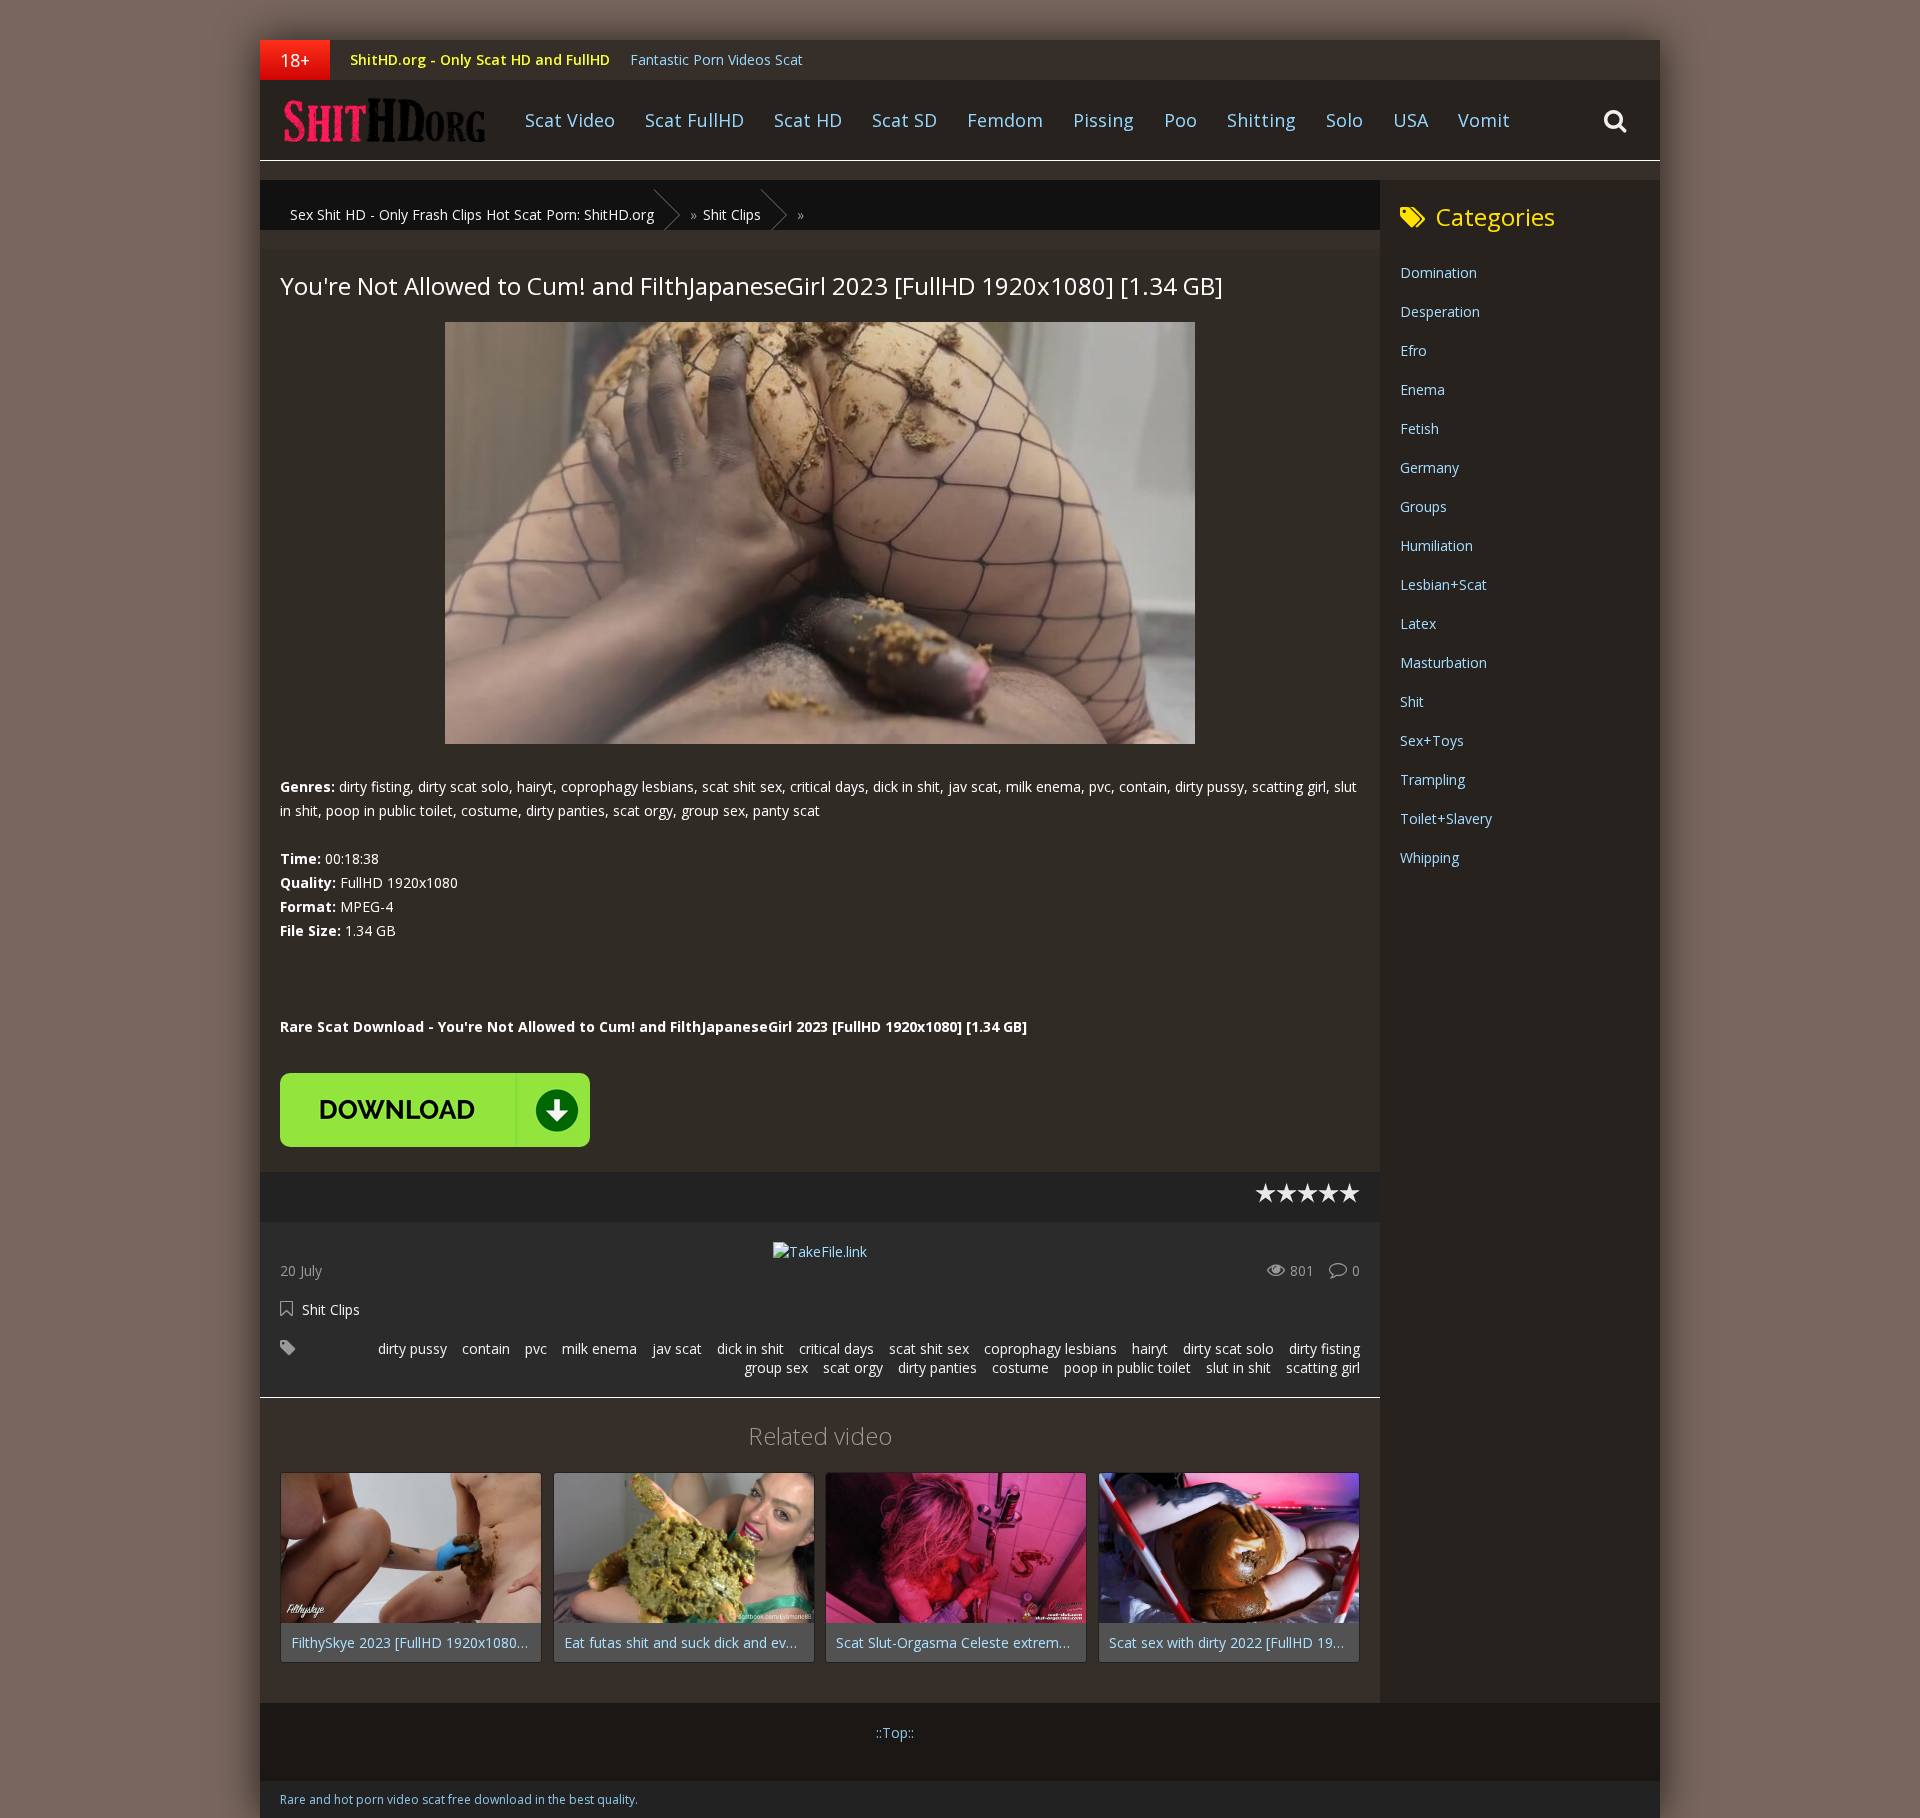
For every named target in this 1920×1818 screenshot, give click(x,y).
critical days (836, 1348)
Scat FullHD (694, 120)
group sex (776, 1367)
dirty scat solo (1228, 1348)
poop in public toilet (1127, 1367)
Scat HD (808, 120)
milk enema (599, 1348)
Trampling (1432, 779)
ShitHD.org (385, 120)
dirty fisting (1324, 1348)
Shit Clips (331, 1309)
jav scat (677, 1348)
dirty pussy (412, 1348)
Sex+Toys (1432, 740)
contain (486, 1348)
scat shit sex (929, 1348)
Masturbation (1443, 662)
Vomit (1484, 120)
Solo (1344, 120)
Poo (1180, 120)
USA (1410, 120)
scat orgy (853, 1367)
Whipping (1429, 857)
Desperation (1440, 311)
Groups (1423, 506)
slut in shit (1238, 1367)
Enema (1422, 389)
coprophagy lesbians (1050, 1348)
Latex (1418, 623)
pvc (536, 1348)
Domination (1438, 272)
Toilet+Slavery (1446, 818)
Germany (1429, 467)
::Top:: (895, 1732)
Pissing (1103, 120)
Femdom (1005, 120)
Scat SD (904, 120)
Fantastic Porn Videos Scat (716, 59)
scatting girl (1323, 1367)
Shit (1412, 701)
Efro (1413, 350)
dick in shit (750, 1348)
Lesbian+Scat (1443, 584)
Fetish (1419, 428)
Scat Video (570, 120)
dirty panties (937, 1367)
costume (1020, 1367)
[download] (435, 1110)
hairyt (1150, 1348)
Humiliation (1436, 545)
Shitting (1261, 120)
